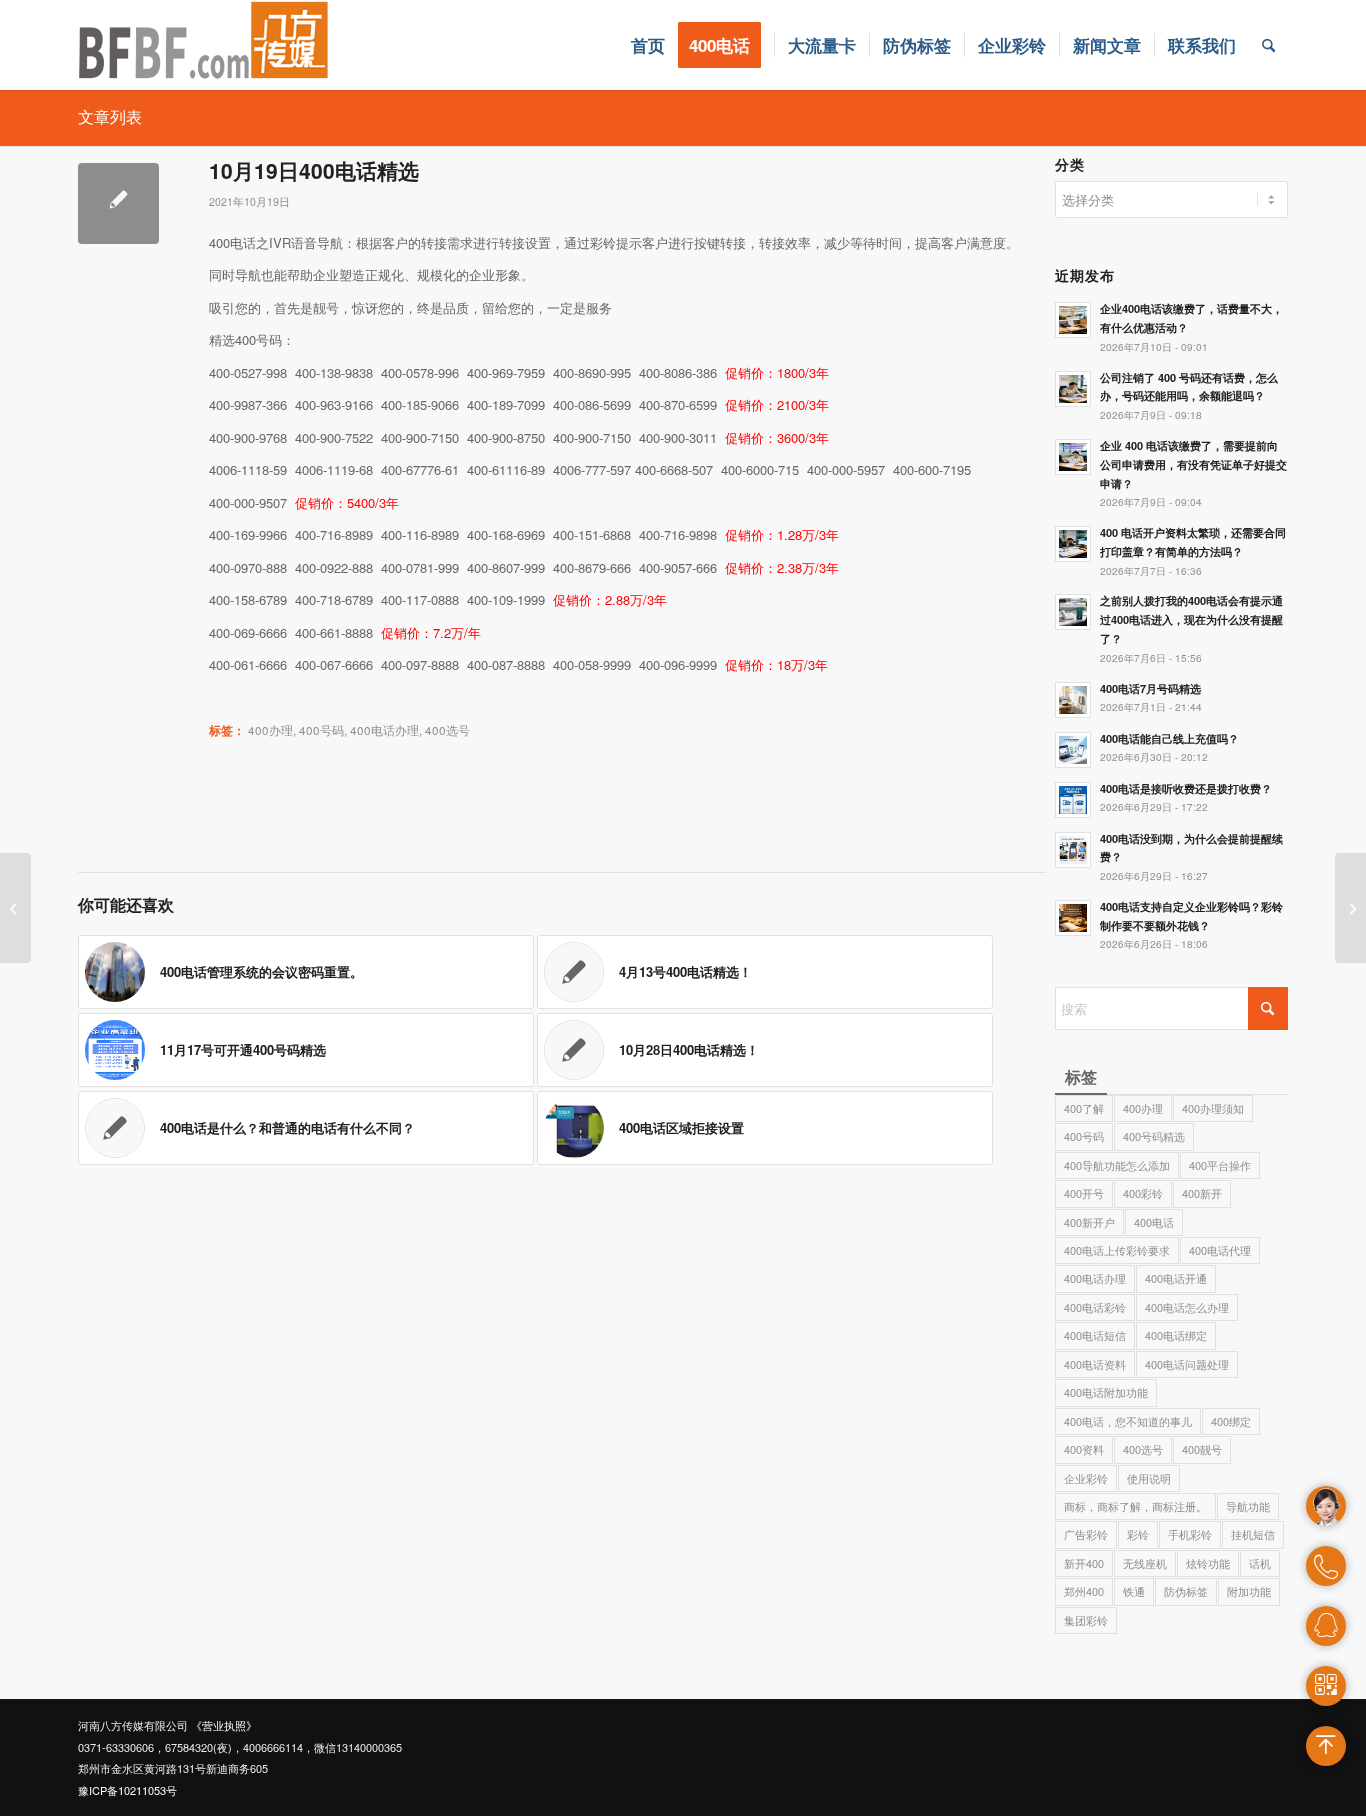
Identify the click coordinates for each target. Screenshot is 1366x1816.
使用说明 (1149, 1478)
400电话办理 (384, 730)
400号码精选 (1154, 1136)
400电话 (1154, 1222)
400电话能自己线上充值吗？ (1169, 738)
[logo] (204, 45)
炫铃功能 (1208, 1563)
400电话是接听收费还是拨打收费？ (1186, 788)
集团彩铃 (1086, 1620)
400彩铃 (1143, 1193)
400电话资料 (1095, 1364)
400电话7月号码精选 (1150, 688)
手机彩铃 (1190, 1534)
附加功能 (1249, 1591)
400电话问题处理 (1187, 1364)
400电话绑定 (1176, 1335)
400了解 (1084, 1108)
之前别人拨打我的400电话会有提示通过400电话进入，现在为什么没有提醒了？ (1191, 619)
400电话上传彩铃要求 (1117, 1250)
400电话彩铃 (1095, 1307)
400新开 (1202, 1193)
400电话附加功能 (1106, 1392)
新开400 (1084, 1563)
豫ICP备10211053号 (127, 1790)
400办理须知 (1213, 1108)
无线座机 (1145, 1563)
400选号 (447, 730)
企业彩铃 (1086, 1478)
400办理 (270, 730)
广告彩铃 (1086, 1534)
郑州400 (1084, 1591)
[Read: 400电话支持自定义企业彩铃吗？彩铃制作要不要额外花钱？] (1073, 918)
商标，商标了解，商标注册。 (1135, 1506)
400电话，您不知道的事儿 (1128, 1421)
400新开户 (1089, 1222)
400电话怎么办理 (1187, 1307)
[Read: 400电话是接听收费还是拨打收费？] (1073, 800)
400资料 (1084, 1449)
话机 (1260, 1563)
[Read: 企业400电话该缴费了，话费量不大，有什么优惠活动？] (1073, 320)
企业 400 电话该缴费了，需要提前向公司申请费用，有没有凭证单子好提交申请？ (1193, 464)
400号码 (321, 730)
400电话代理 (1220, 1250)
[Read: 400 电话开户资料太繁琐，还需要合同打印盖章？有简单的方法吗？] (1073, 544)
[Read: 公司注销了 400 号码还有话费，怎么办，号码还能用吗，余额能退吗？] (1073, 389)
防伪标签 (1186, 1591)
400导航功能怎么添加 (1117, 1165)
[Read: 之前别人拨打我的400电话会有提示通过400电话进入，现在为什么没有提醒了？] (1073, 612)
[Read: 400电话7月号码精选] (1073, 700)
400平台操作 (1220, 1165)
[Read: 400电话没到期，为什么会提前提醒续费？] (1073, 850)
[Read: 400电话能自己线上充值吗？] (1073, 750)
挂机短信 (1253, 1534)
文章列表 (110, 116)
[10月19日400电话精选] (118, 203)
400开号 (1084, 1193)
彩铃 (1138, 1534)
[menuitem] (648, 45)
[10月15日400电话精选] (15, 908)
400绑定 (1231, 1421)
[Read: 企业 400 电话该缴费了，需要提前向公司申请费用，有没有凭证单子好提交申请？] (1073, 457)
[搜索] (1268, 45)
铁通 (1134, 1591)
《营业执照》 (224, 1725)
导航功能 (1248, 1506)
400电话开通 (1176, 1278)
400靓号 (1202, 1449)
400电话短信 (1095, 1335)
